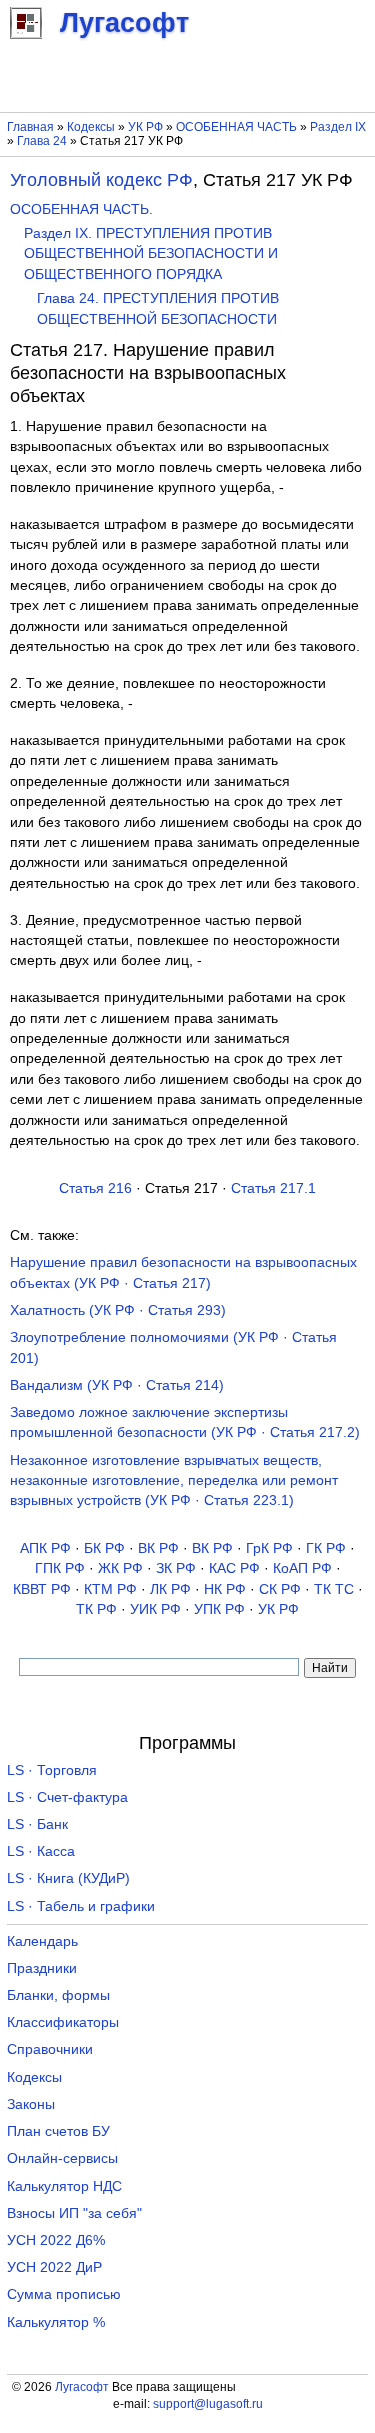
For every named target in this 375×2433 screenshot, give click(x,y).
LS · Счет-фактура (67, 1797)
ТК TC (334, 1589)
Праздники (42, 1968)
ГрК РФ (269, 1548)
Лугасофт (82, 2387)
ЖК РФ (120, 1568)
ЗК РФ (176, 1568)
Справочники (50, 2049)
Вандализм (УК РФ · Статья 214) (117, 1385)
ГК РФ (326, 1548)
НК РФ (225, 1589)
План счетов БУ (58, 2131)
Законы (31, 2104)
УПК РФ (219, 1609)
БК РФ (104, 1548)
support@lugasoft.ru (208, 2404)
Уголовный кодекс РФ (101, 180)
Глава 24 (42, 141)
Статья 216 (95, 1188)
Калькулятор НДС (64, 2186)
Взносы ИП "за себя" (74, 2213)
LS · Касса (41, 1851)
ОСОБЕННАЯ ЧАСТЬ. (81, 209)
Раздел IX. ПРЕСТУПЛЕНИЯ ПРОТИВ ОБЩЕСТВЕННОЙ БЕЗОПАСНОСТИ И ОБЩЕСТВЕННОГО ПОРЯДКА (151, 254)
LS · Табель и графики (81, 1906)
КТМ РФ (110, 1589)
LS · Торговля (52, 1770)
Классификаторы (63, 2022)
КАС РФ (234, 1568)
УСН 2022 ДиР (54, 2267)
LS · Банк (37, 1824)
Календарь (42, 1941)
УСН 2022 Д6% (56, 2240)
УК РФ (145, 127)
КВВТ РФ (42, 1589)
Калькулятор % (56, 2322)
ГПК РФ (60, 1568)
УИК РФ (155, 1609)
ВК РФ (158, 1548)
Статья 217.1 (273, 1188)
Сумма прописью (64, 2294)
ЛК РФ (170, 1589)
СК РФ (280, 1589)
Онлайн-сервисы (62, 2158)
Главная (30, 127)
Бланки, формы (58, 1995)
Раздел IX (338, 127)
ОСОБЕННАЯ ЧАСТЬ (236, 127)
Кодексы (91, 127)
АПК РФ (45, 1548)
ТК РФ (96, 1609)
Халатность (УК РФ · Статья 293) (118, 1310)
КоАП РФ (302, 1568)
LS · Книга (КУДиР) (68, 1878)
